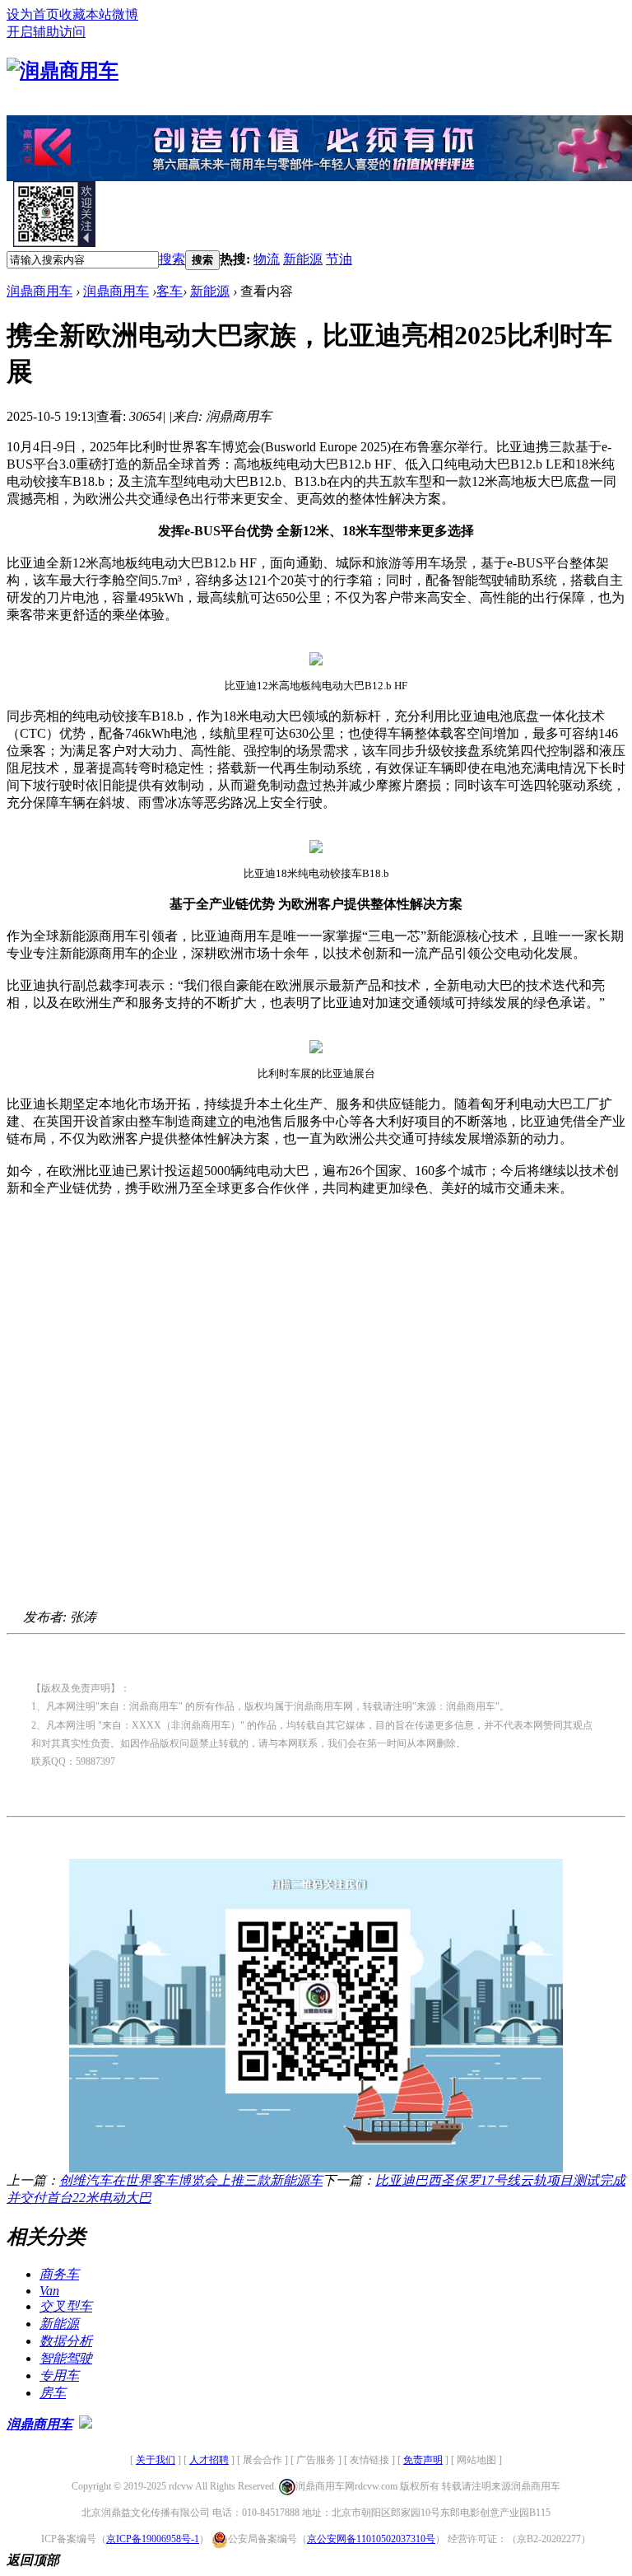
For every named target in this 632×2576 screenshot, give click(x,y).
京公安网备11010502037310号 (371, 2539)
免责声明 (423, 2460)
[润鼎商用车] (63, 71)
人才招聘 (209, 2460)
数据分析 (66, 2341)
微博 (125, 14)
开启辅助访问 (46, 32)
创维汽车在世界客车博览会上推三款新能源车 (191, 2180)
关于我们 (156, 2460)
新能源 (303, 259)
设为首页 (33, 14)
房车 (53, 2393)
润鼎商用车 (39, 291)
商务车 (59, 2274)
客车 (170, 291)
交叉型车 (66, 2306)
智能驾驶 (66, 2358)
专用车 (59, 2375)
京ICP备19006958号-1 (153, 2539)
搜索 (172, 259)
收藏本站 (86, 14)
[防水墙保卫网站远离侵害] (86, 2424)
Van (49, 2291)
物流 (267, 259)
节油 (339, 259)
